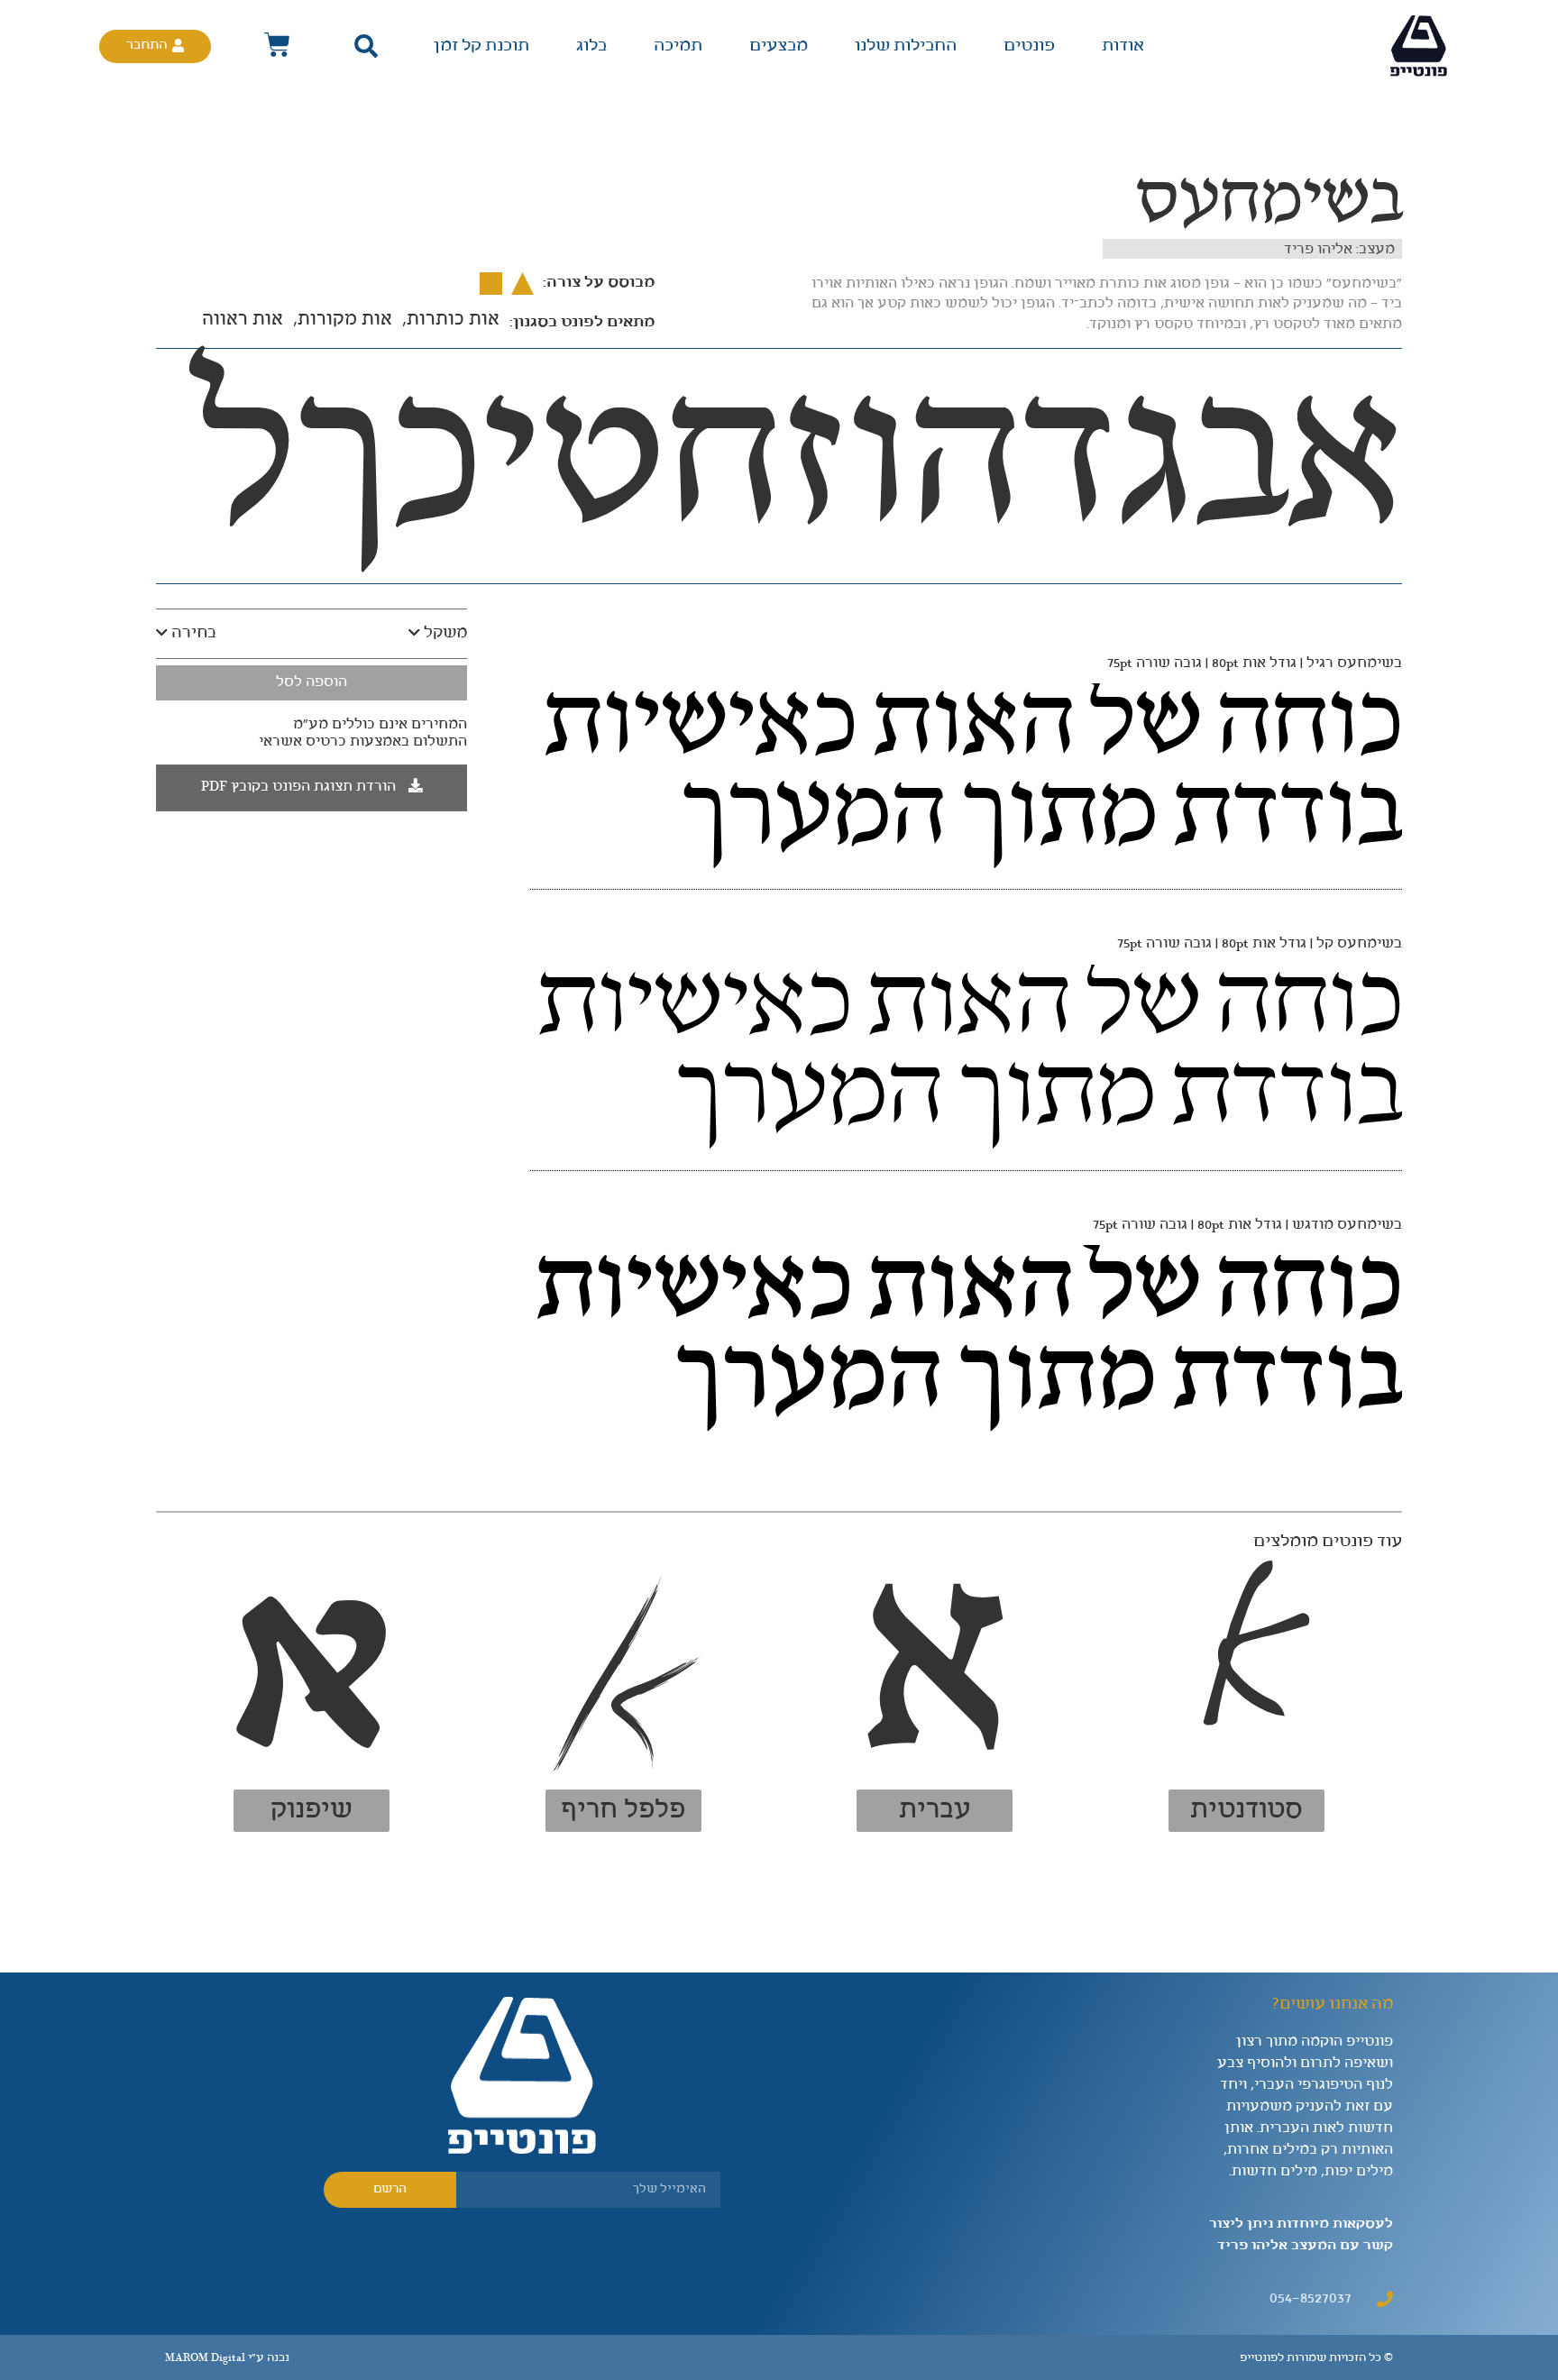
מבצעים (779, 46)
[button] (367, 46)
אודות (1123, 46)
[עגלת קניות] (277, 46)
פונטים (1029, 46)
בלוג (591, 46)
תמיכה (678, 46)
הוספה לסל (312, 682)
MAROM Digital (205, 2358)
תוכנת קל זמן (481, 46)
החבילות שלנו (906, 46)
